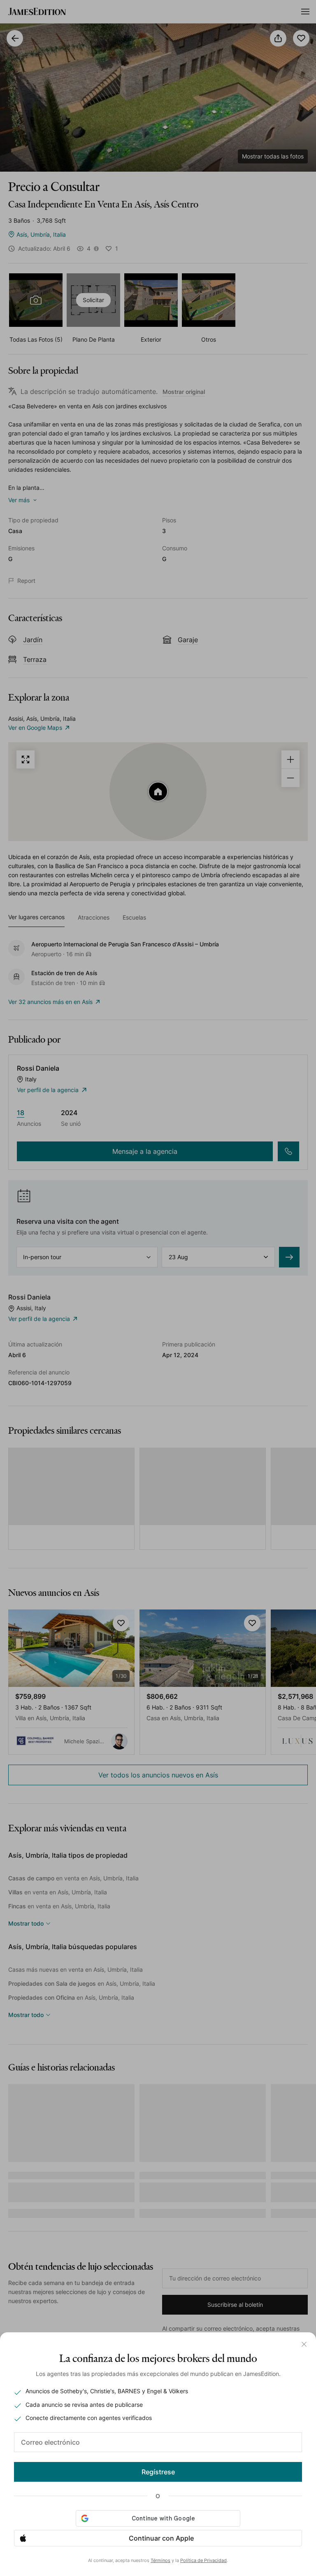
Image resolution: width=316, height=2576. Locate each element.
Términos (160, 2560)
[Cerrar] (304, 2344)
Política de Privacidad (203, 2560)
